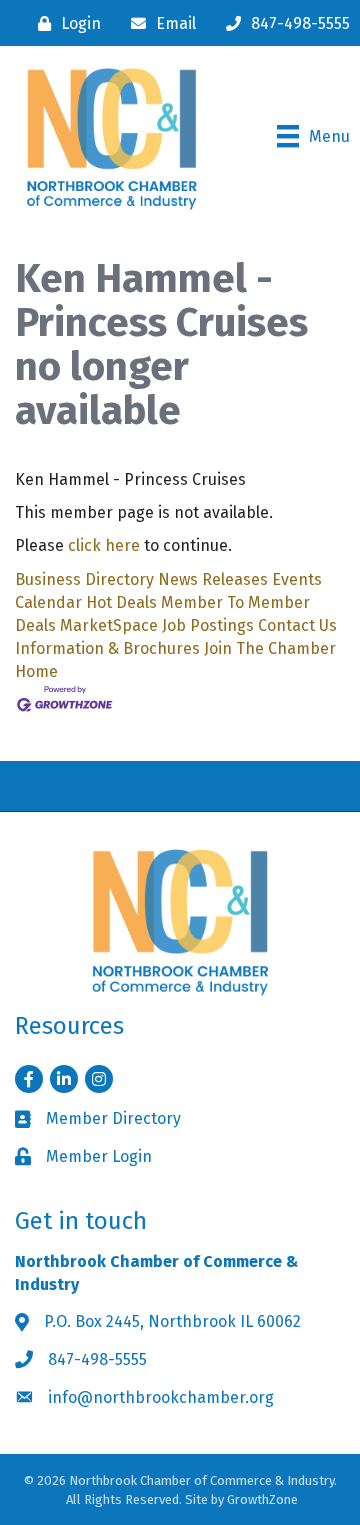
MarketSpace (109, 625)
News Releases (213, 579)
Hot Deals (121, 602)
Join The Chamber (270, 648)
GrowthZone (262, 1499)
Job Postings (208, 625)
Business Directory (84, 579)
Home (36, 671)
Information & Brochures (107, 648)
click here (104, 545)
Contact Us (297, 625)
